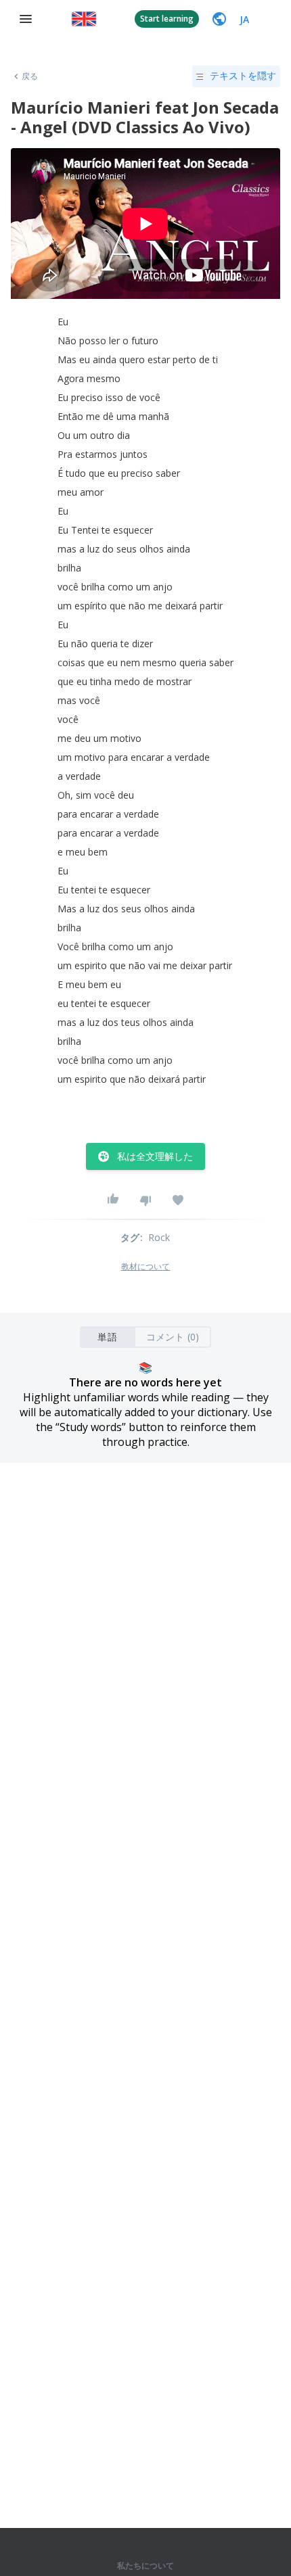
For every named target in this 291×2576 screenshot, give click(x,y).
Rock (159, 1237)
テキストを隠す (243, 76)
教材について (146, 1267)
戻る (30, 76)
